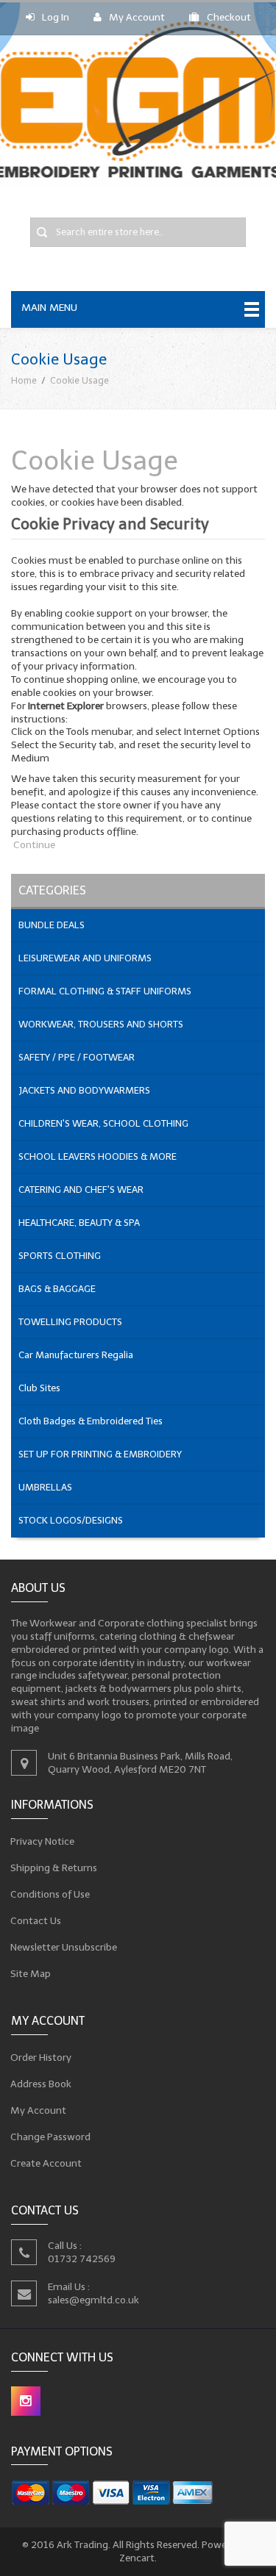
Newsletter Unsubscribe (64, 1947)
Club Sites (39, 1388)
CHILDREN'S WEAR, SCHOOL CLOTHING (103, 1123)
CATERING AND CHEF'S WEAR (81, 1190)
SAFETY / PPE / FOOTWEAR (77, 1057)
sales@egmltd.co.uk (93, 2299)
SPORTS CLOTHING (60, 1256)
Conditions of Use (50, 1894)
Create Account (46, 2163)
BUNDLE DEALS (52, 925)
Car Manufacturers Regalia (76, 1355)
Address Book (41, 2084)
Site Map (31, 1974)
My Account (137, 17)
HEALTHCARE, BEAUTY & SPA (79, 1223)
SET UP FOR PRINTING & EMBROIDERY (100, 1454)
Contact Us (36, 1921)
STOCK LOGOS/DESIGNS (71, 1520)
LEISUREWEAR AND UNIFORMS (85, 958)
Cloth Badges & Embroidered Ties (91, 1421)
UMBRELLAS (45, 1487)
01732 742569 (82, 2258)
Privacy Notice (43, 1841)
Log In (56, 17)
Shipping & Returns (54, 1868)
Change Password (51, 2137)
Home (24, 380)
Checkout (229, 17)
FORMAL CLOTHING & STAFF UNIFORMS (105, 991)
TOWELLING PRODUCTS (70, 1322)
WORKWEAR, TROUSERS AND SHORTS (101, 1024)
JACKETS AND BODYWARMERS (84, 1090)
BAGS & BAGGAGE (57, 1289)
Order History (41, 2057)
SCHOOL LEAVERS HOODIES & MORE (98, 1156)
